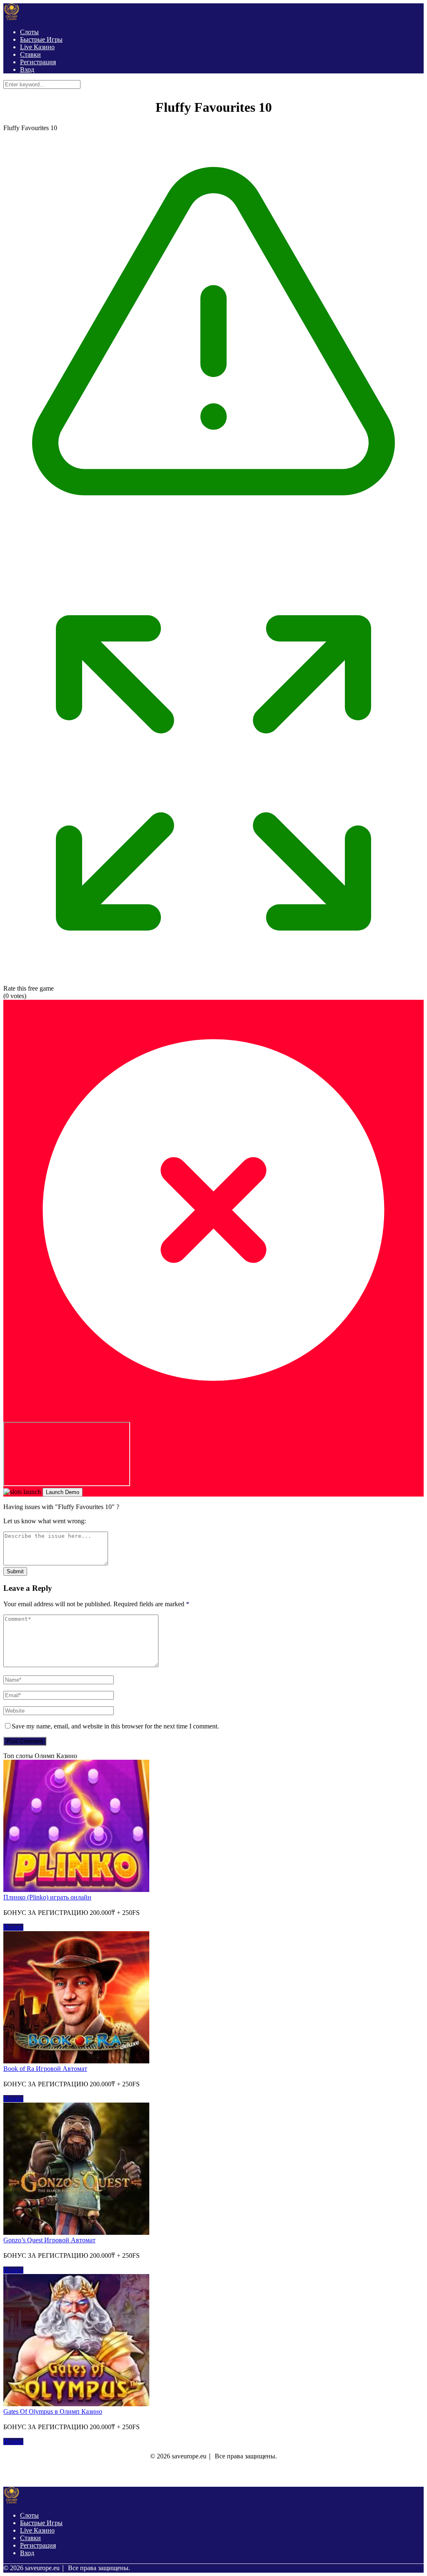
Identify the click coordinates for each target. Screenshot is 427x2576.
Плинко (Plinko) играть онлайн (47, 1897)
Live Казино (37, 47)
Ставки (30, 54)
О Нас (159, 2474)
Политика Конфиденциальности (242, 2474)
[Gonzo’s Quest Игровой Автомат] (76, 2233)
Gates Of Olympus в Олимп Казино (53, 2411)
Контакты (188, 2474)
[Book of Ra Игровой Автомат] (76, 2061)
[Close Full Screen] (213, 1418)
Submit (15, 1571)
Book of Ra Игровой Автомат (45, 2069)
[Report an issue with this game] (213, 559)
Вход (27, 69)
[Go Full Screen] (213, 981)
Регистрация (38, 62)
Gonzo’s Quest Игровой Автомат (49, 2240)
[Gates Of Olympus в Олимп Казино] (76, 2404)
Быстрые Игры (41, 39)
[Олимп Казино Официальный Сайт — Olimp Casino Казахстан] (12, 18)
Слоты (29, 32)
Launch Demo (63, 1492)
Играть (13, 1927)
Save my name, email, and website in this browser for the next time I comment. (115, 1726)
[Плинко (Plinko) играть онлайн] (76, 1890)
